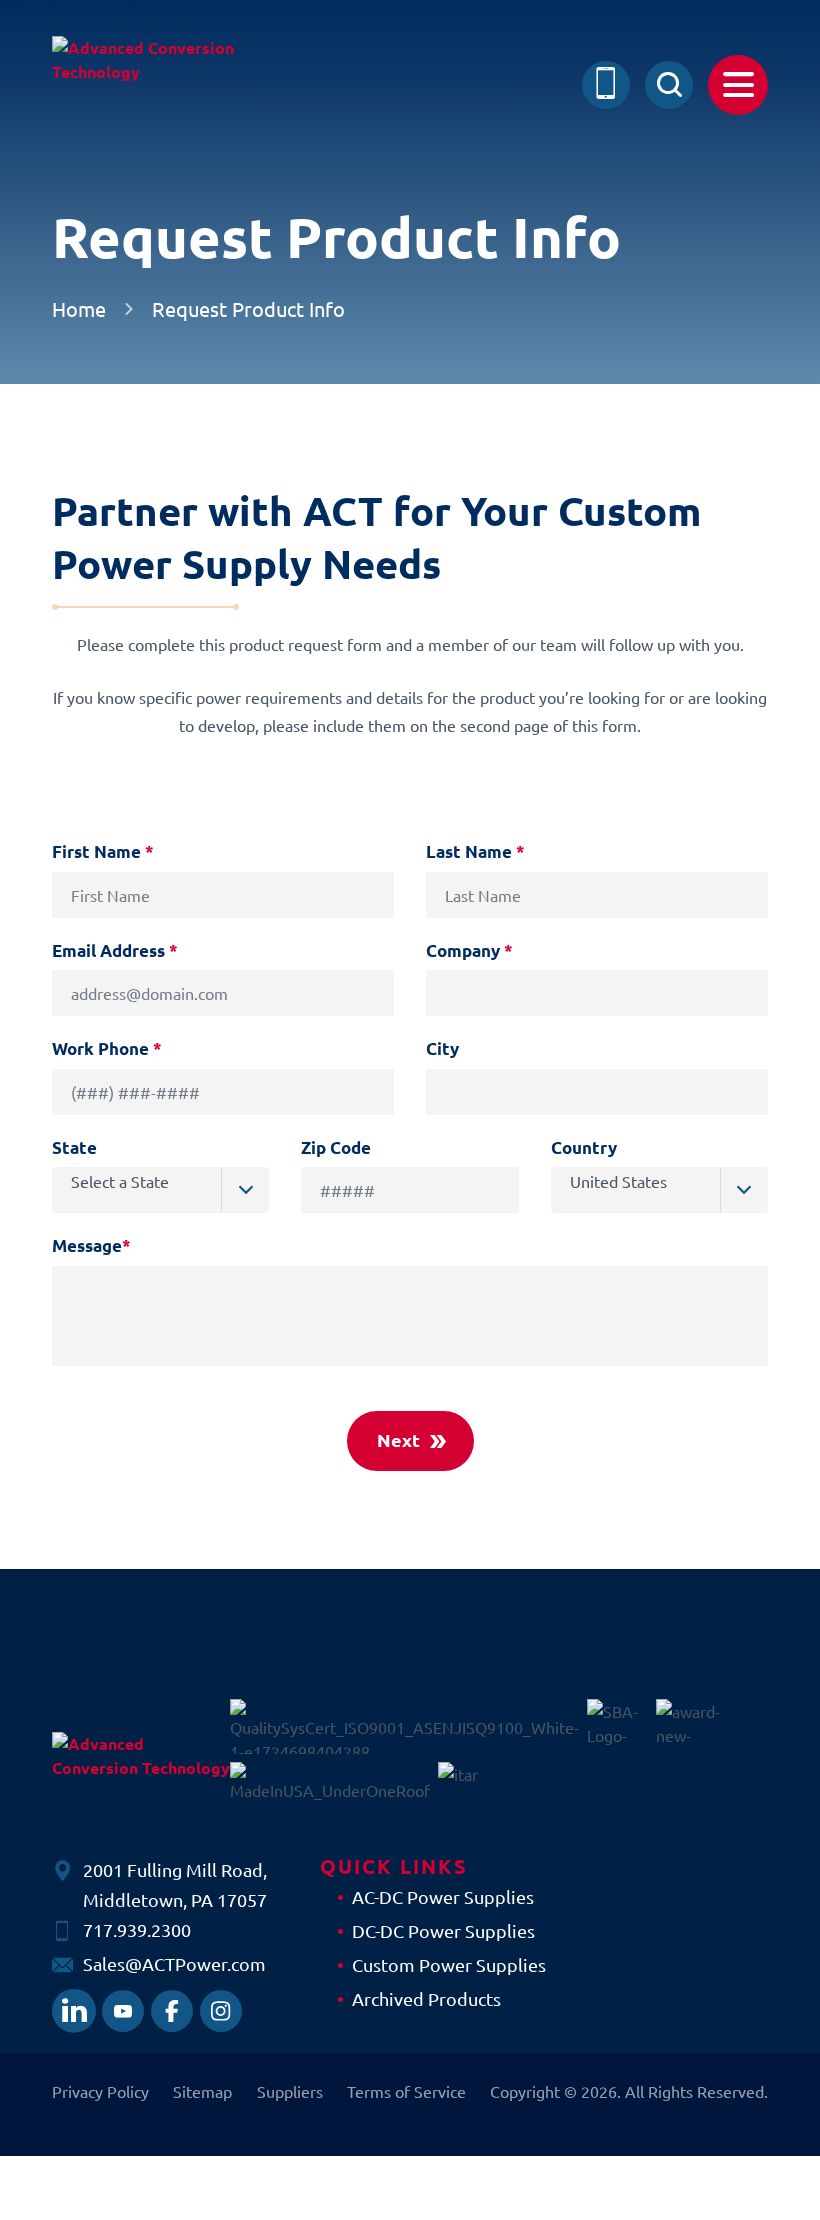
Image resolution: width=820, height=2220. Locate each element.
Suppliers (290, 2091)
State (74, 1147)
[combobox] (160, 1190)
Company (469, 950)
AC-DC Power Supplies (443, 1896)
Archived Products (426, 1998)
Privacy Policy (100, 2091)
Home (79, 309)
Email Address (115, 950)
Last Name (475, 851)
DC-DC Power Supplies (443, 1930)
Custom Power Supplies (449, 1964)
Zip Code (336, 1147)
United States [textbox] (618, 1181)
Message (91, 1245)
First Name (103, 851)
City (442, 1048)
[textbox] (170, 1181)
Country (584, 1147)
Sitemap (202, 2091)
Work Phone (107, 1048)
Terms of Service (406, 2091)
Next (398, 1439)
